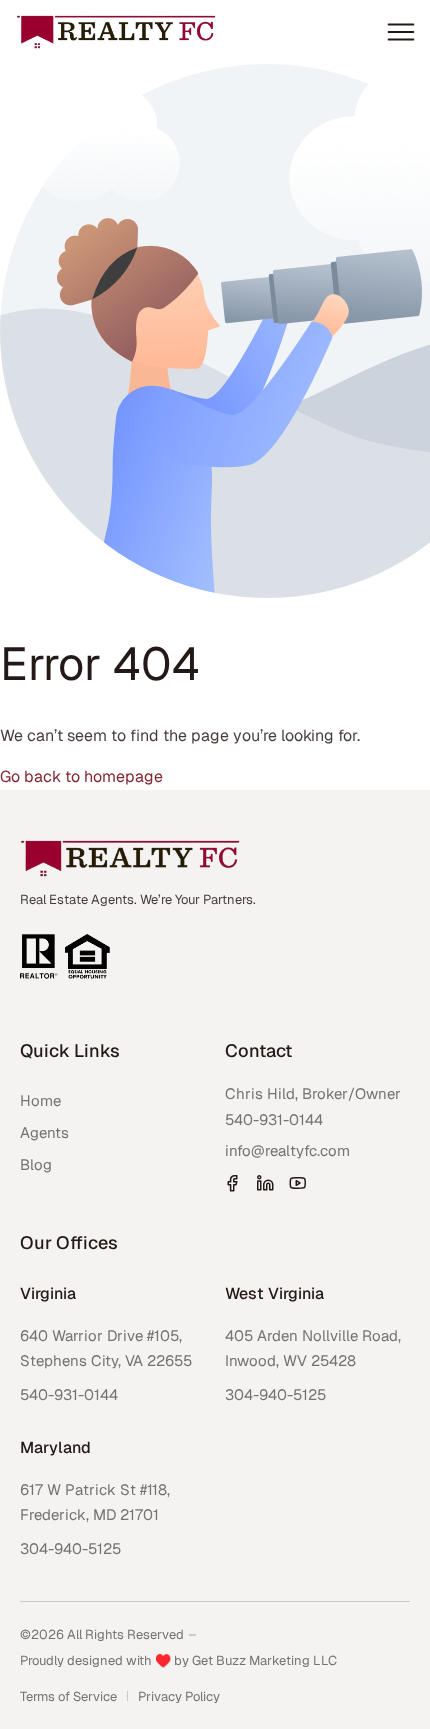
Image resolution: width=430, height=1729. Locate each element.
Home (40, 1100)
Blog (36, 1164)
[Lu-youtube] (298, 1183)
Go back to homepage (81, 776)
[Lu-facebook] (232, 1183)
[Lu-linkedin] (265, 1183)
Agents (44, 1132)
